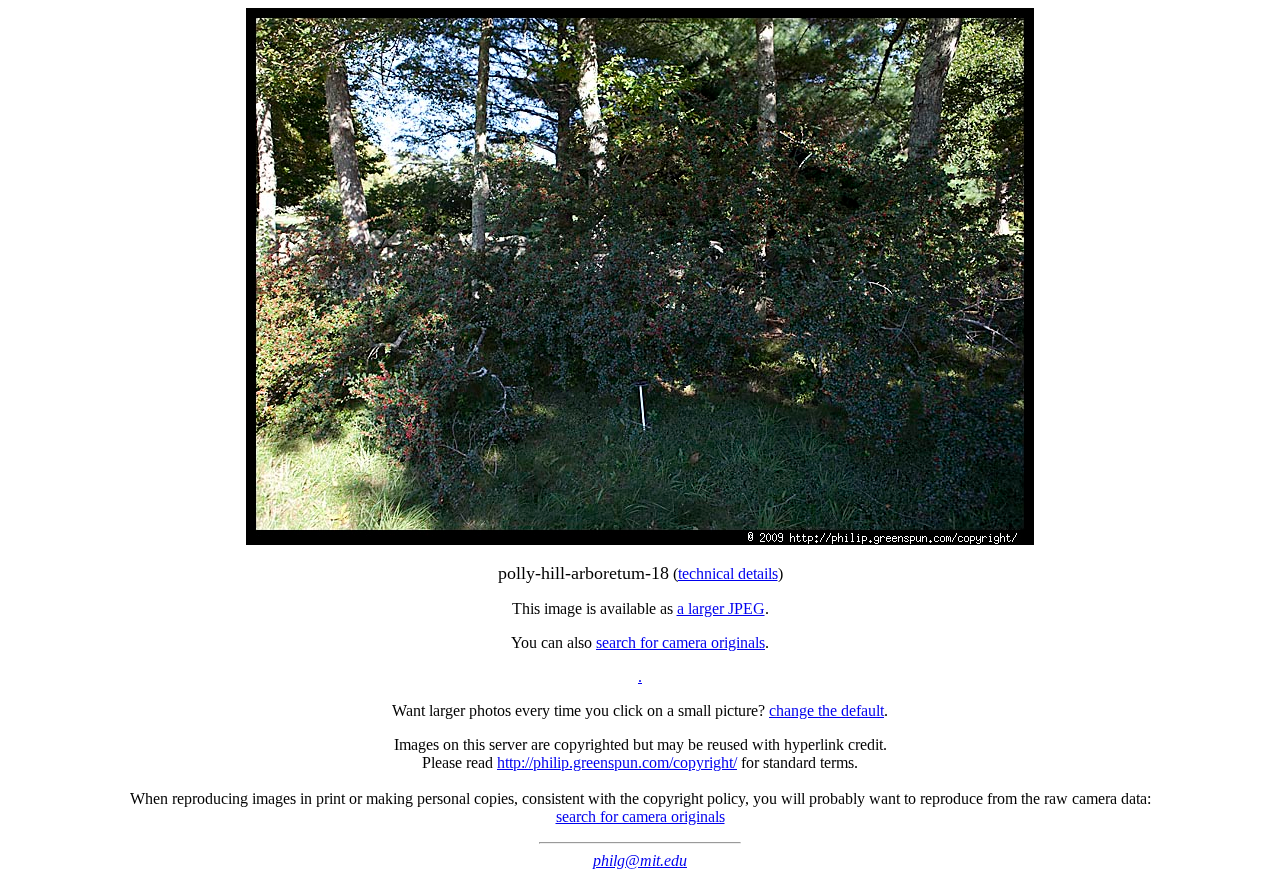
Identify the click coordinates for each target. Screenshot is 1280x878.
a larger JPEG (721, 608)
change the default (826, 710)
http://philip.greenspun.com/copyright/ (617, 762)
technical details (728, 573)
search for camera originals (680, 642)
